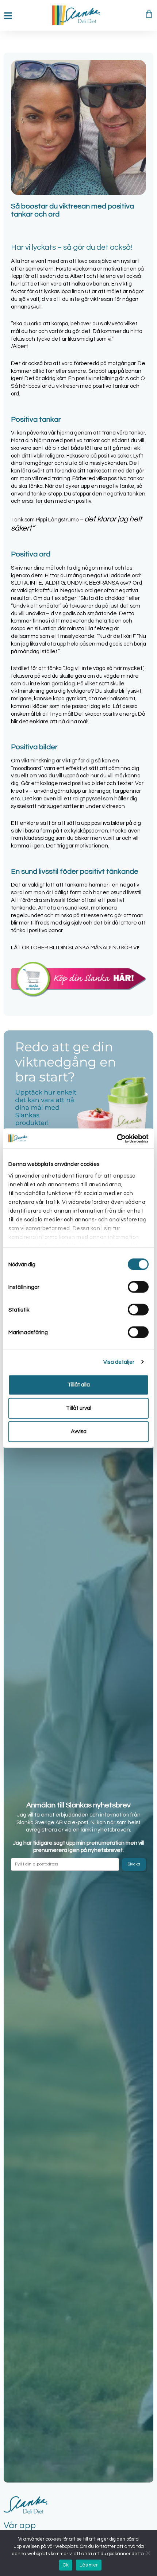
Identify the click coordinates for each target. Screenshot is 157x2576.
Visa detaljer (119, 1362)
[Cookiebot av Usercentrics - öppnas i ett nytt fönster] (117, 1138)
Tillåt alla (79, 1385)
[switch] (138, 1287)
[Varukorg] (149, 14)
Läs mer (89, 2565)
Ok (66, 2565)
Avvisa (79, 1431)
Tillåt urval (79, 1408)
